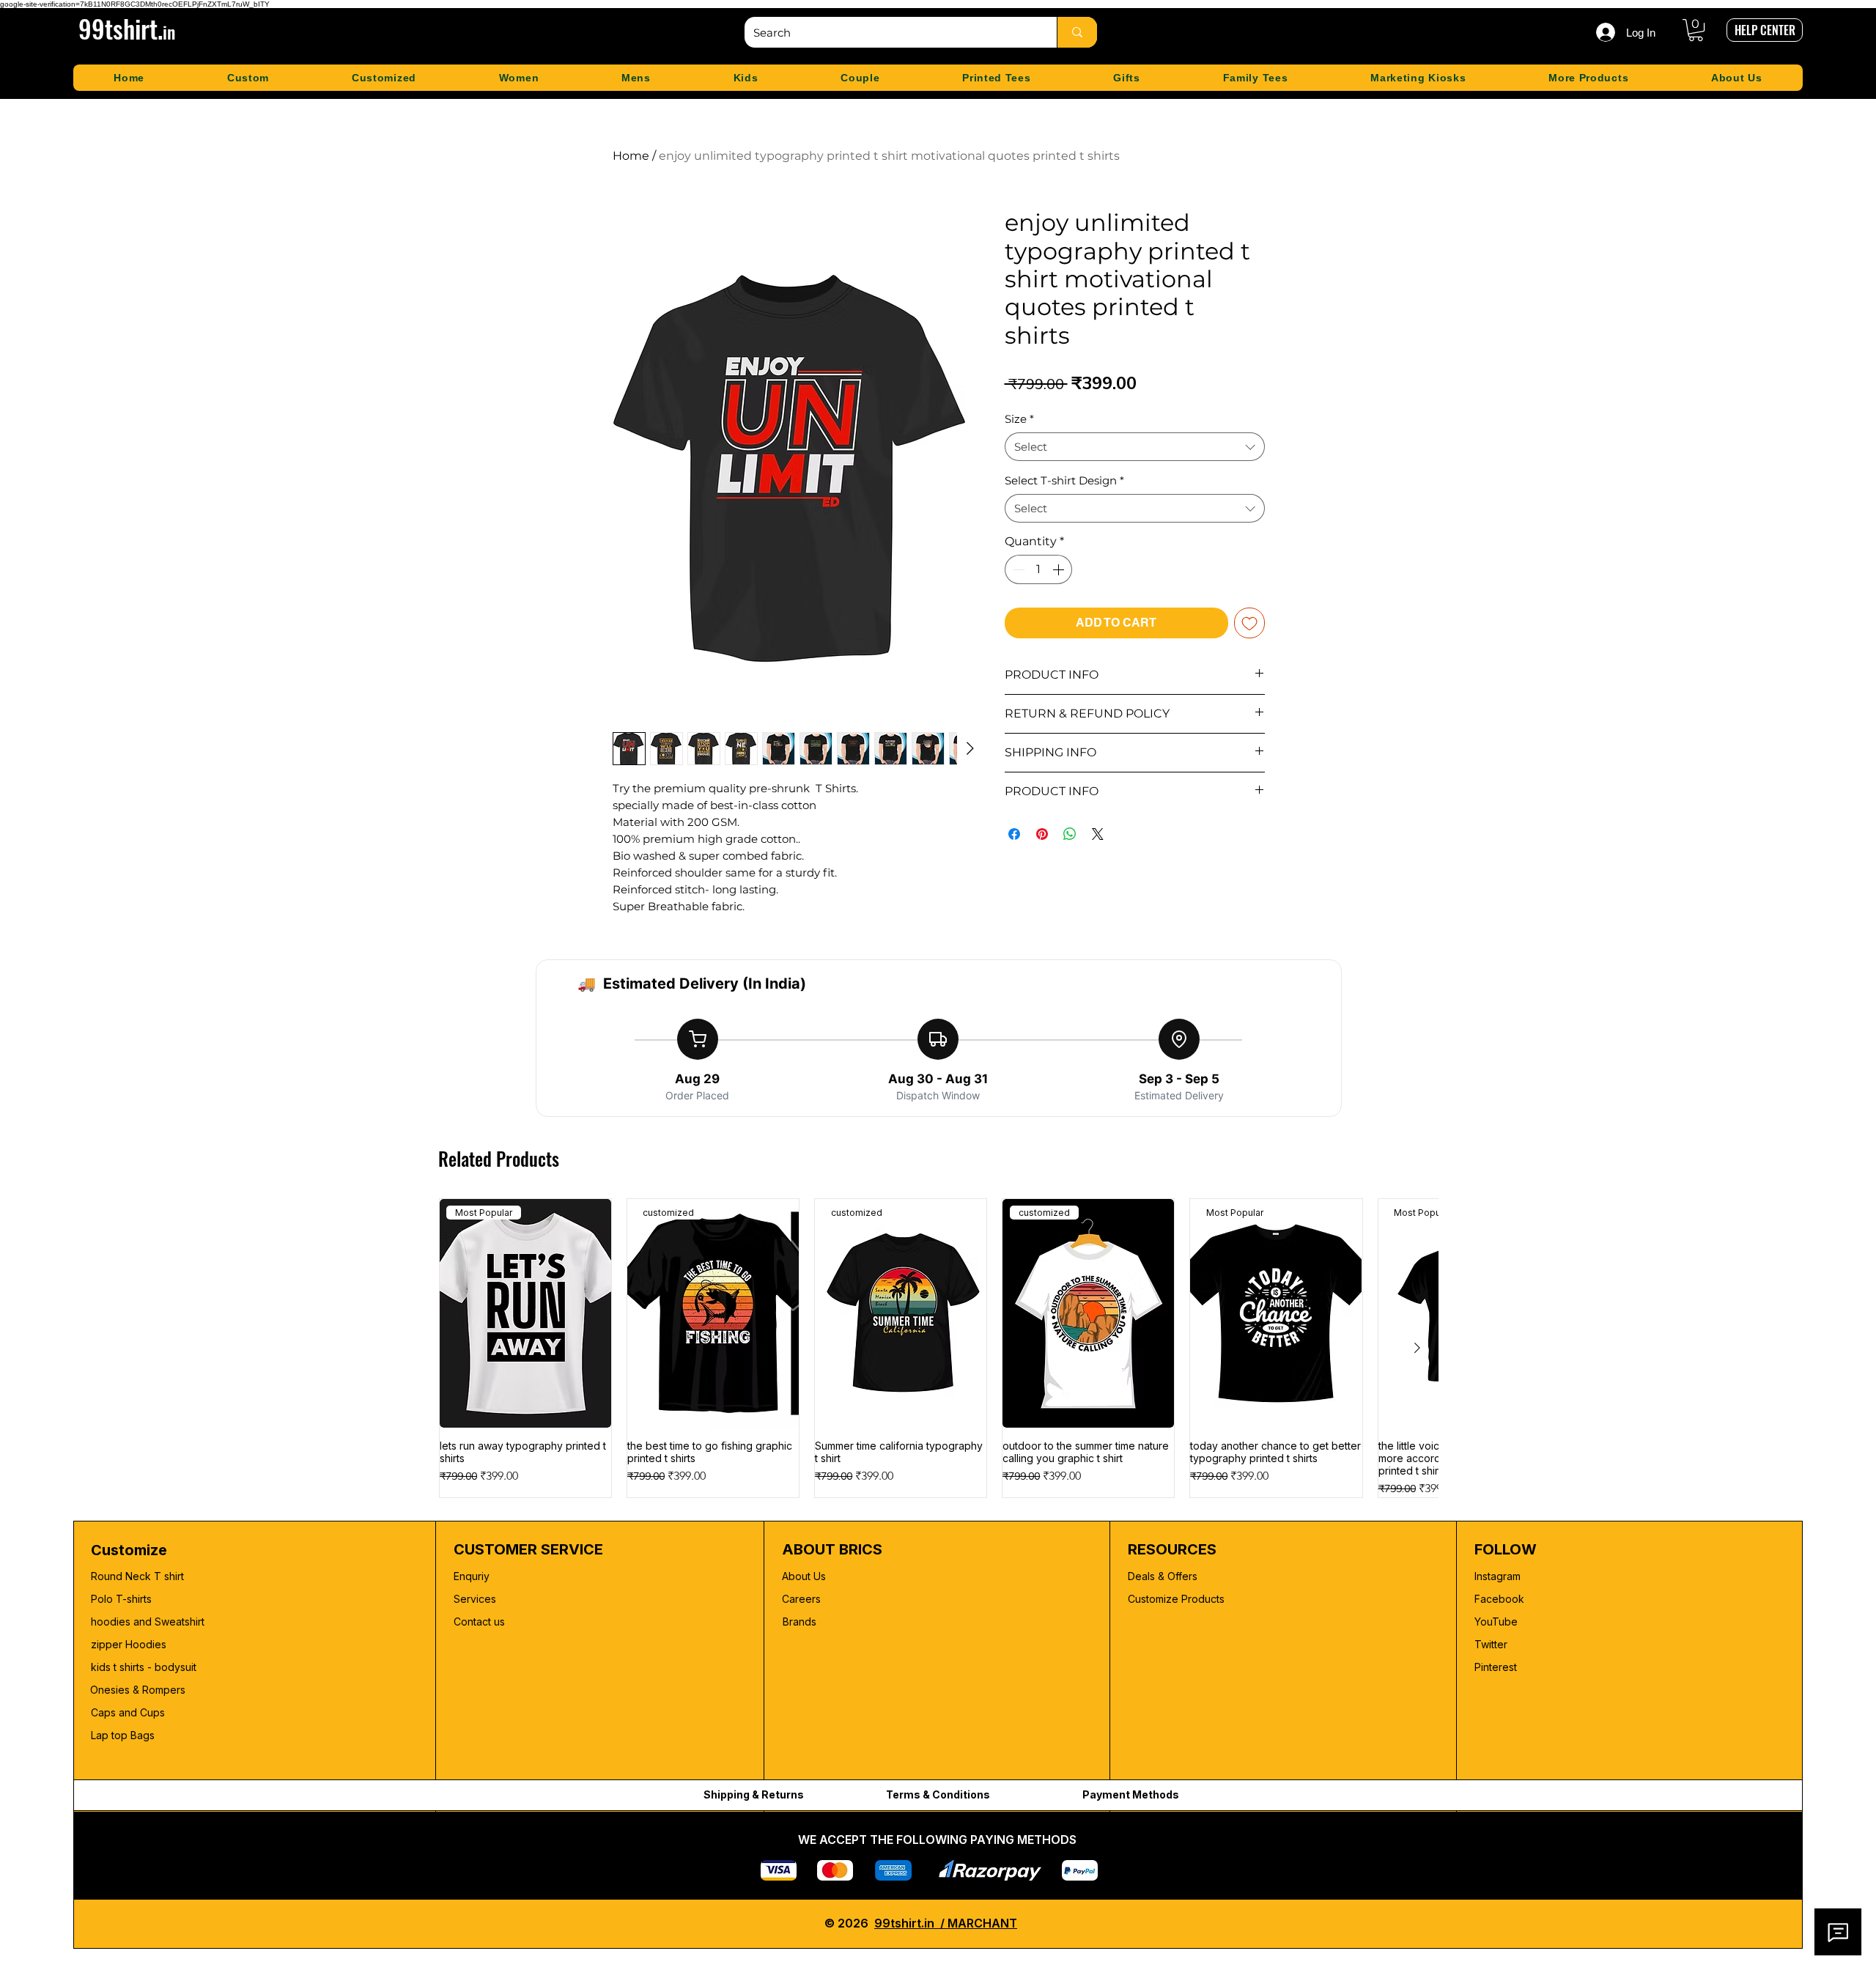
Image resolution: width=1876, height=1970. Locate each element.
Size (1019, 419)
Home (631, 156)
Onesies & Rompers (138, 1690)
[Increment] (1060, 569)
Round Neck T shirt (137, 1576)
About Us (804, 1576)
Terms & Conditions (938, 1794)
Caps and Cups (128, 1712)
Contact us (479, 1622)
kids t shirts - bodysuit (145, 1667)
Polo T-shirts (121, 1599)
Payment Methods (1131, 1794)
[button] (1696, 30)
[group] (938, 1348)
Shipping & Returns (754, 1794)
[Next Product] (1417, 1348)
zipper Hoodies (129, 1644)
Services (475, 1599)
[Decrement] (1017, 569)
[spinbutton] (1038, 569)
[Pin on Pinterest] (1042, 834)
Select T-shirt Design (1064, 480)
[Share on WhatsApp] (1070, 834)
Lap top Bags (123, 1735)
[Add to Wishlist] (1249, 623)
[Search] (1077, 32)
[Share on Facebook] (1014, 834)
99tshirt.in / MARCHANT (946, 1923)
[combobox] (1135, 447)
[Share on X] (1098, 834)
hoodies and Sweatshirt (148, 1622)
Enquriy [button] (472, 1576)
